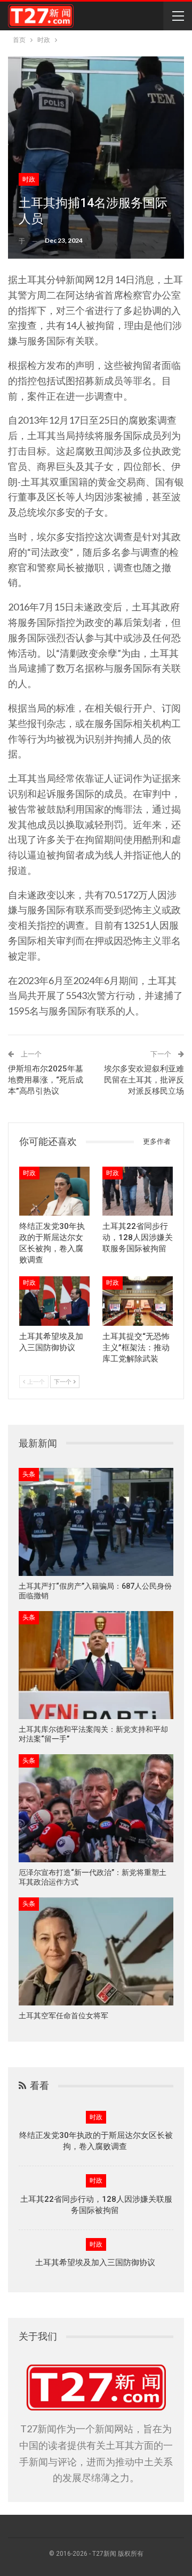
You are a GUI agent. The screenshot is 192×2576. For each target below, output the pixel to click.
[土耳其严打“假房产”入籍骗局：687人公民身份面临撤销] (96, 1522)
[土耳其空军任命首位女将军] (96, 1951)
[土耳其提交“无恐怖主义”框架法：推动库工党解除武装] (138, 1301)
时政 (29, 179)
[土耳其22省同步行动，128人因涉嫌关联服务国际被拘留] (138, 1191)
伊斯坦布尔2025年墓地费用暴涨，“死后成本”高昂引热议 (46, 1080)
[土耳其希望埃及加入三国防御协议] (54, 1301)
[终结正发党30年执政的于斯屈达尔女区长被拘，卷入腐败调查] (54, 1191)
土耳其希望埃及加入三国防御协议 (96, 2263)
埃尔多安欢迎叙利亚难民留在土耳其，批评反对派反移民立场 (144, 1080)
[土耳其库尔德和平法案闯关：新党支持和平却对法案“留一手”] (96, 1665)
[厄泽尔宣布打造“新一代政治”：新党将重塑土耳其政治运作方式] (96, 1808)
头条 (29, 1474)
